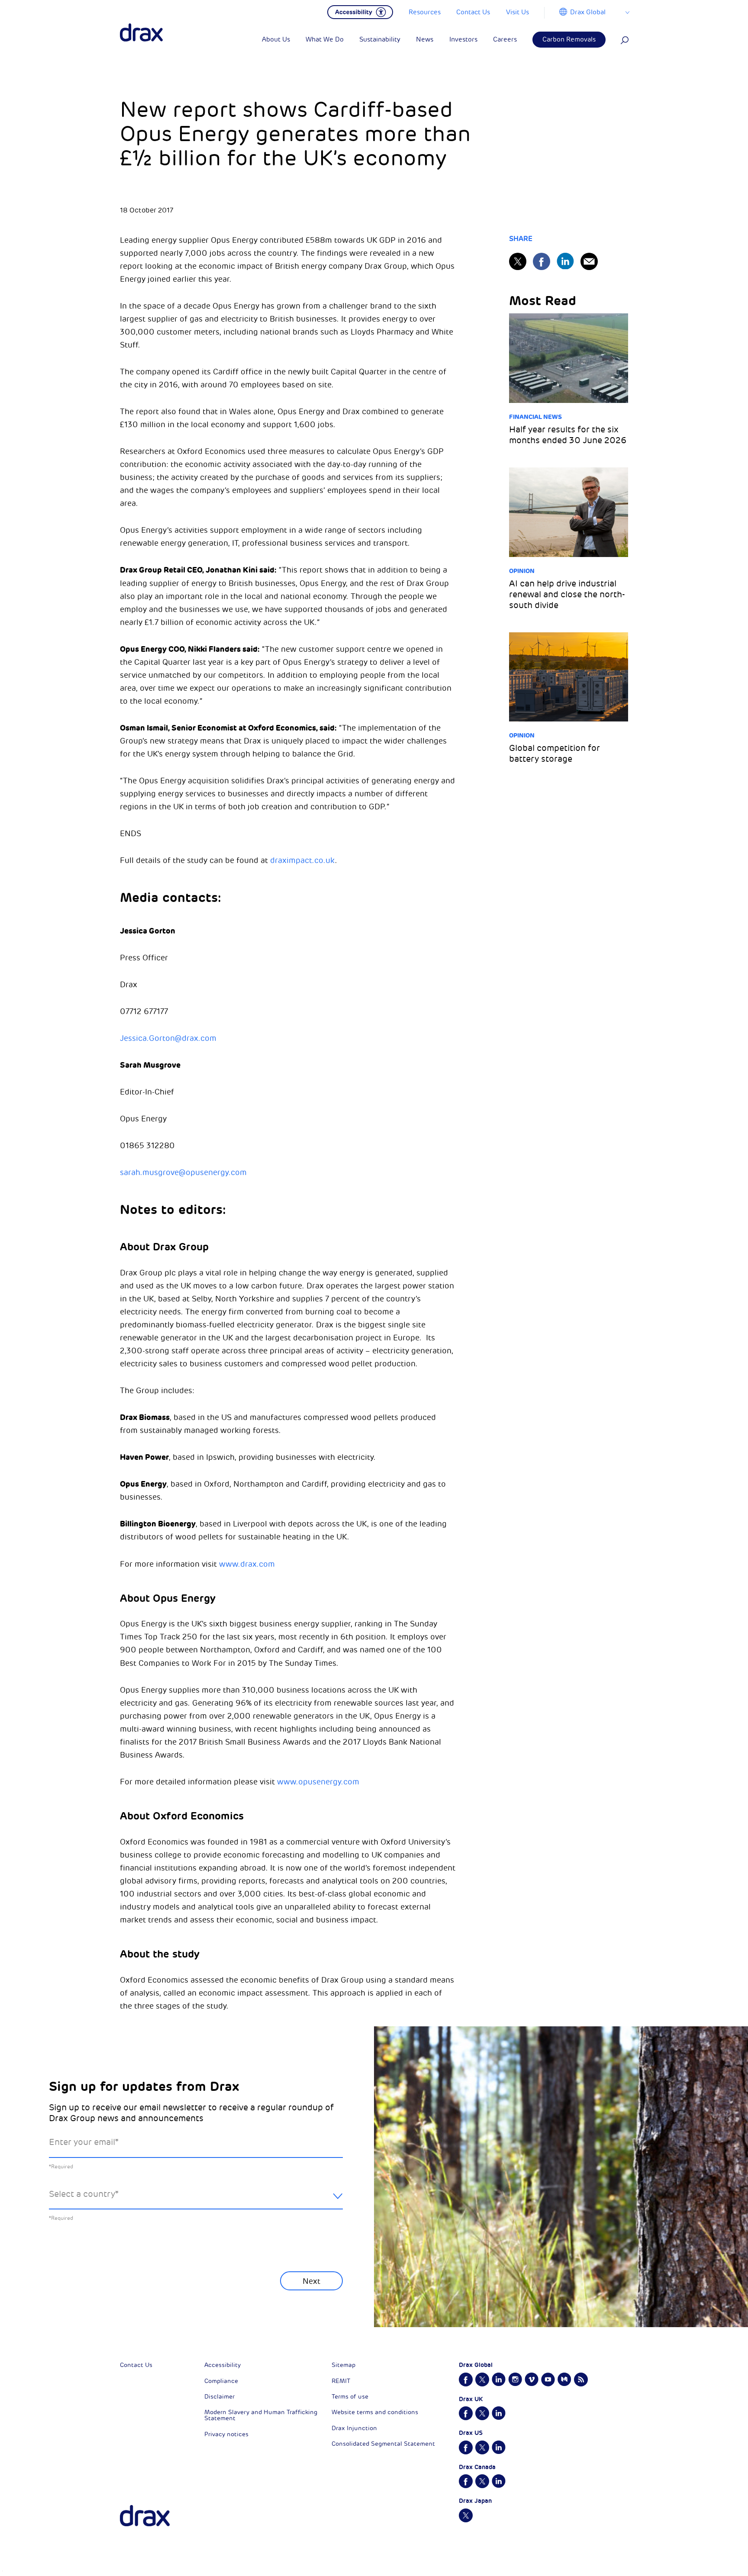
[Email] (589, 261)
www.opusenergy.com (318, 1782)
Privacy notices (226, 2434)
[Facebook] (542, 261)
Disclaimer (219, 2397)
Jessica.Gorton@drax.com (168, 1038)
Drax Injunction (354, 2428)
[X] (518, 261)
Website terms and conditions (375, 2412)
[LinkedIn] (565, 261)
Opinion (522, 571)
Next (311, 2281)
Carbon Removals (569, 40)
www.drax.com (247, 1564)
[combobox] (196, 2201)
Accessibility (222, 2365)
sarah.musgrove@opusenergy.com (183, 1172)
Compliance (221, 2381)
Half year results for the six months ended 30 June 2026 (568, 435)
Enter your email (84, 2142)
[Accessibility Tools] (360, 11)
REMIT (341, 2381)
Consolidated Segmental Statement (383, 2444)
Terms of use (350, 2397)
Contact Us (136, 2365)
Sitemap (343, 2365)
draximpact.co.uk (303, 860)
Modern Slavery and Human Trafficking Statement (261, 2415)
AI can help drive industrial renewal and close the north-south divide (567, 594)
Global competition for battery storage (555, 753)
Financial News (535, 417)
